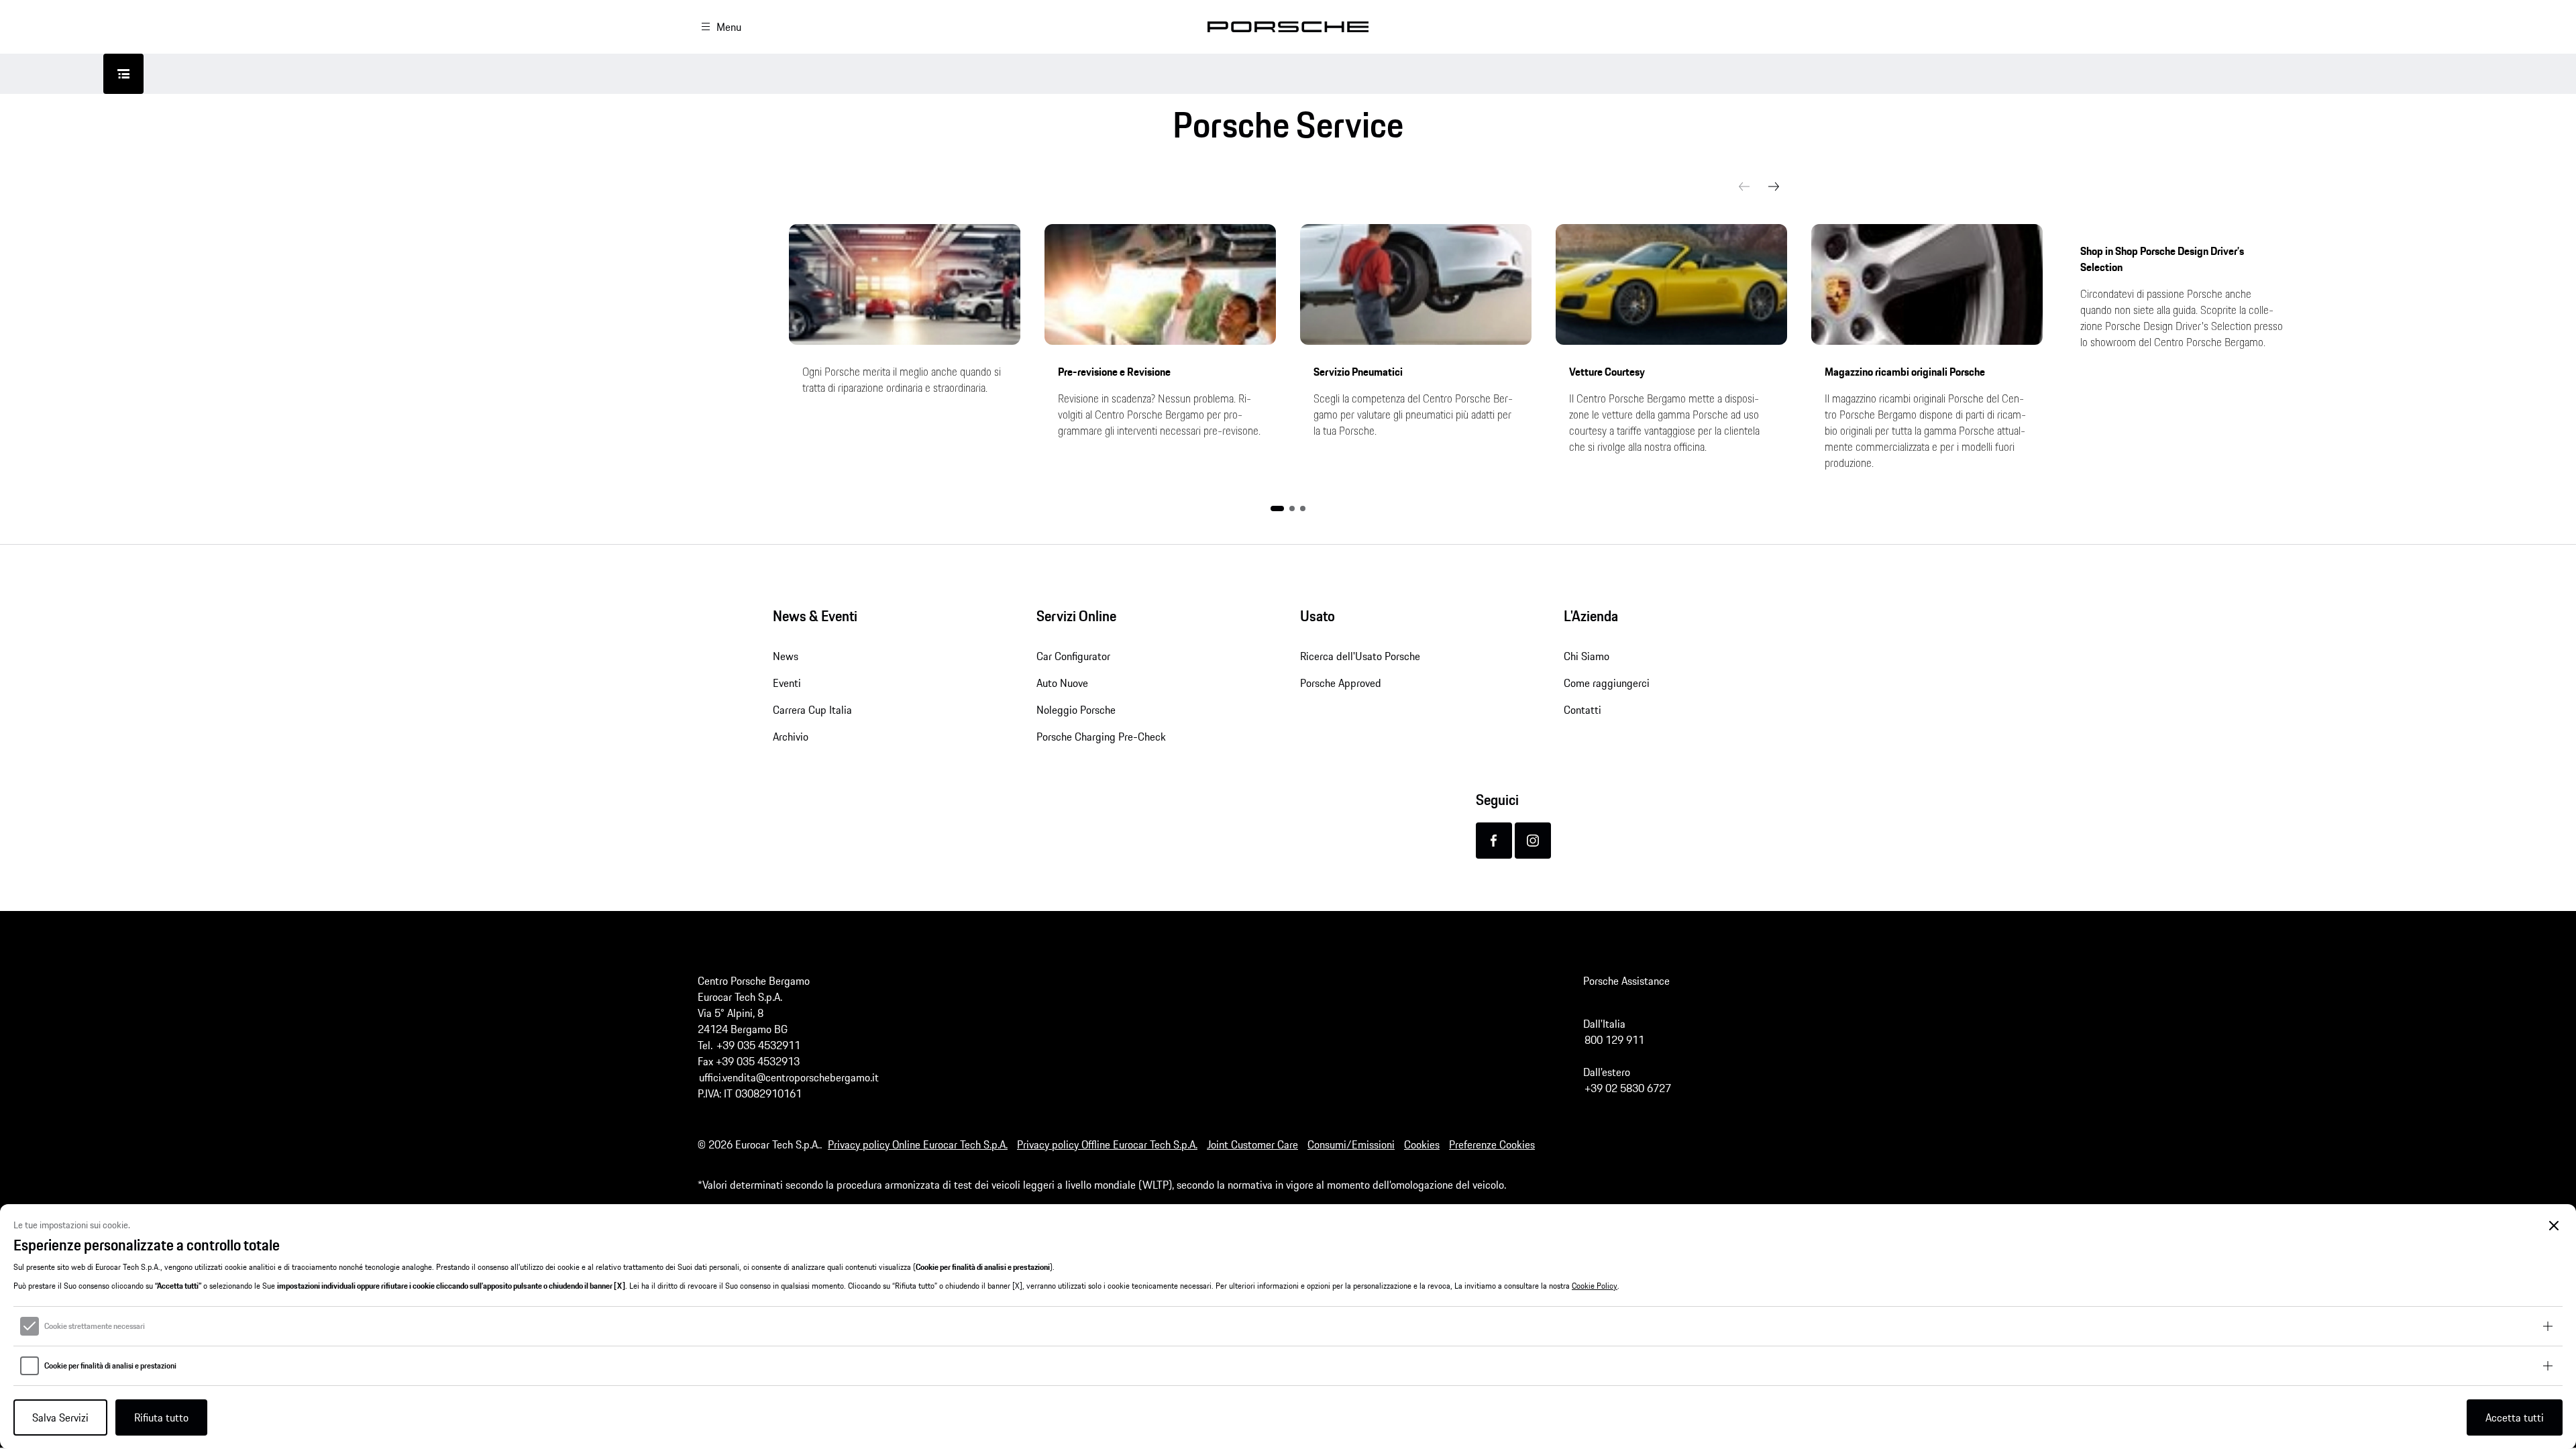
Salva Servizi (60, 1417)
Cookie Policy (1595, 1286)
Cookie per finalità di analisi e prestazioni (110, 1366)
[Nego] (2554, 1226)
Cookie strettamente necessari (95, 1326)
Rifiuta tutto (161, 1417)
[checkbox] (30, 1326)
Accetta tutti (2515, 1417)
